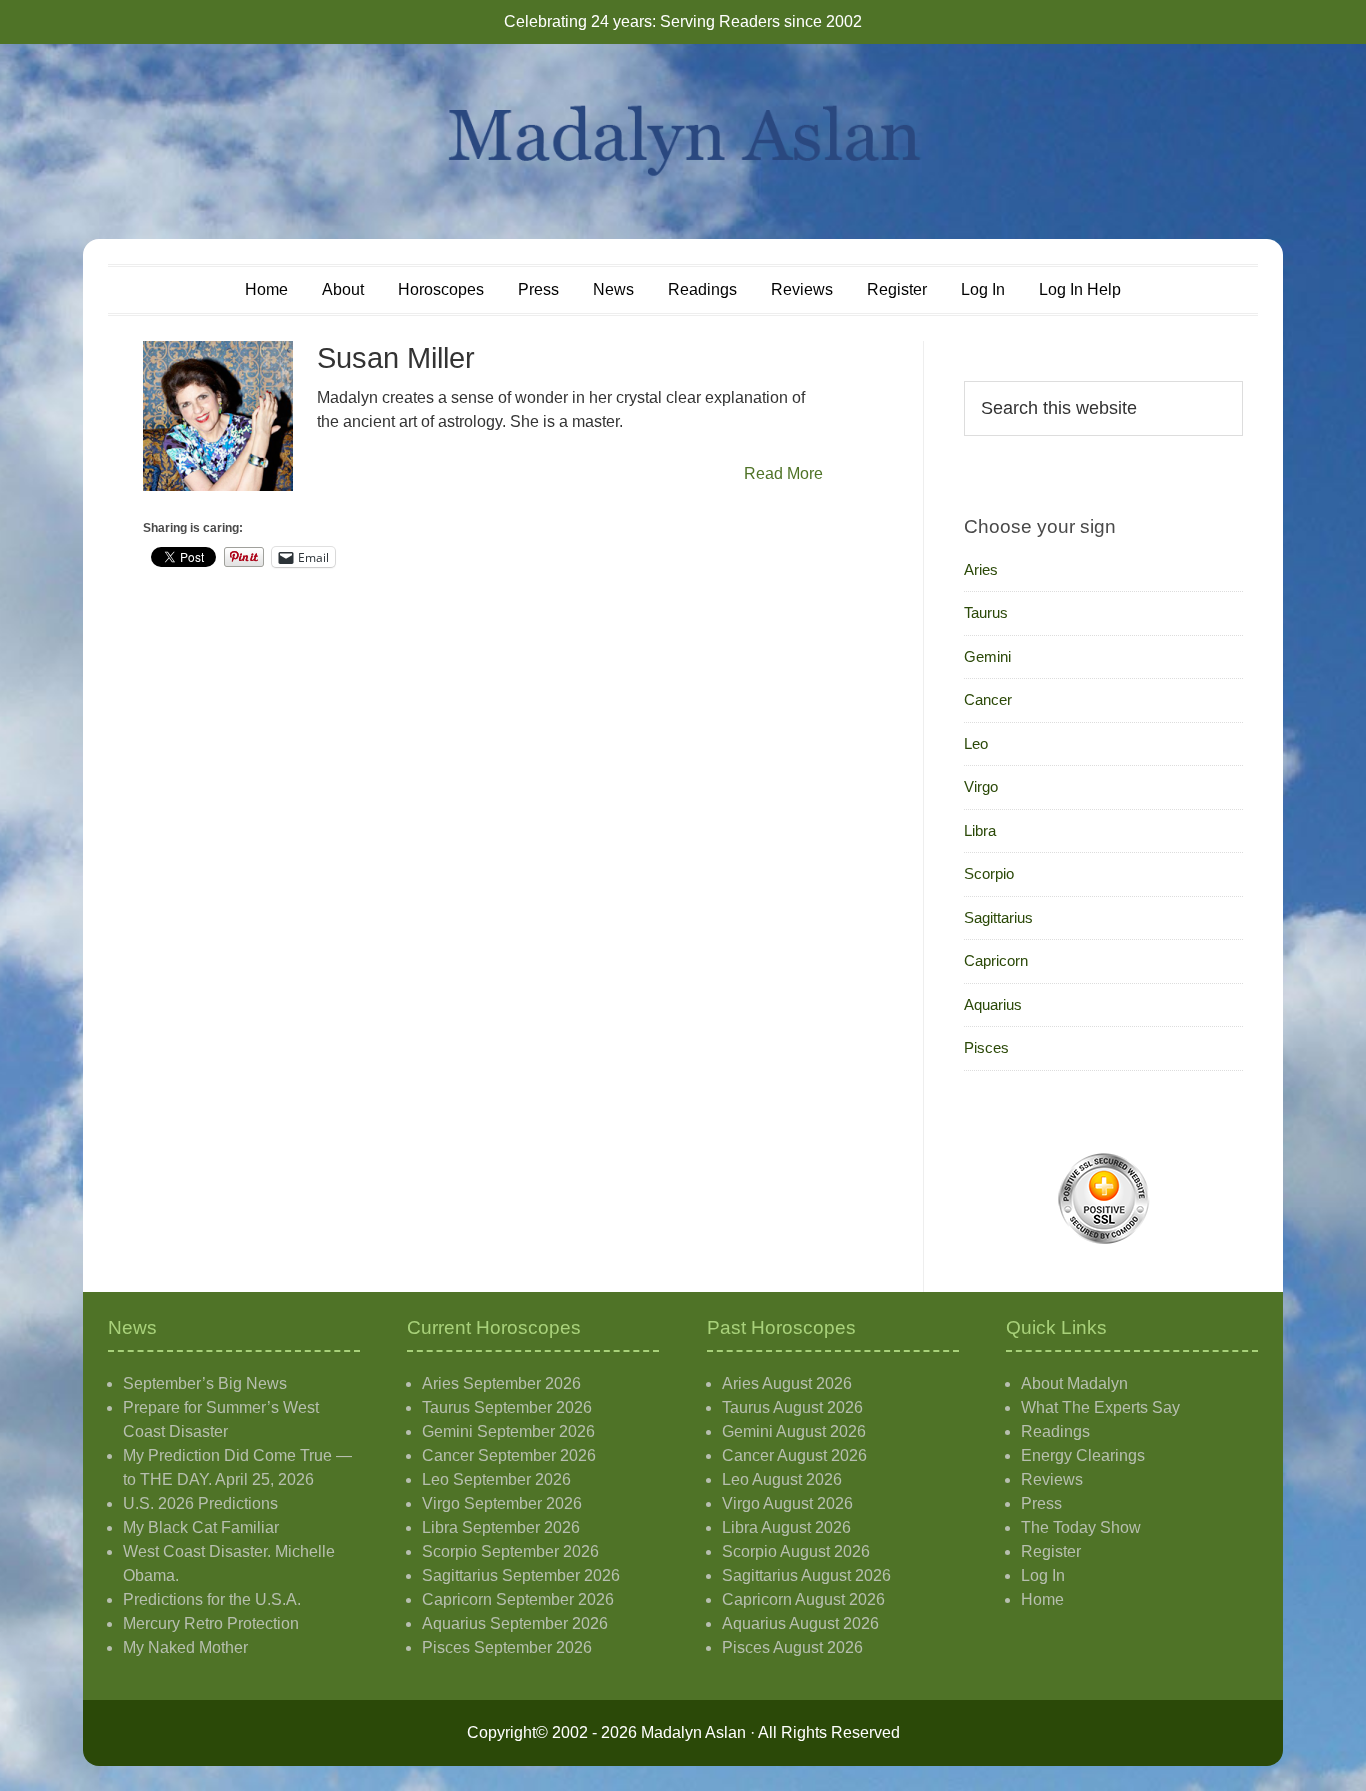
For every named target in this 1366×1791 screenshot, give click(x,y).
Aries (981, 569)
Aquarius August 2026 (800, 1623)
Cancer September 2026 (509, 1455)
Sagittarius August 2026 (806, 1575)
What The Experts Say (1100, 1407)
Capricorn (996, 960)
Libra (980, 830)
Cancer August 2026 (794, 1455)
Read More (783, 473)
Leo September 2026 (496, 1479)
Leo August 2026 (782, 1479)
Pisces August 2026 (792, 1647)
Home (1042, 1599)
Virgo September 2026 (502, 1503)
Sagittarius (998, 917)
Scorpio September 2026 (510, 1551)
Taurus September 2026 (507, 1407)
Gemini (987, 656)
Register (1051, 1551)
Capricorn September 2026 (518, 1599)
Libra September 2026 (501, 1527)
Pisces (986, 1047)
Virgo (981, 786)
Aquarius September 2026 (515, 1623)
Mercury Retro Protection (211, 1623)
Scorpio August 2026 (796, 1551)
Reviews (1052, 1479)
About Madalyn (1074, 1383)
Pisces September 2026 (507, 1647)
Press (1041, 1503)
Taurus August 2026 (792, 1407)
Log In (1043, 1575)
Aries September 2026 (501, 1383)
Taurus (986, 612)
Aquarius (993, 1004)
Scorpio (989, 873)
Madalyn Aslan (683, 141)
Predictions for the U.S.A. (212, 1599)
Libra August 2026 (786, 1527)
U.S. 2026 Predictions (200, 1503)
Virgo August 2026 (787, 1503)
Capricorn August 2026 (803, 1599)
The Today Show (1081, 1527)
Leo (976, 743)
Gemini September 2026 (508, 1431)
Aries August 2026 (787, 1383)
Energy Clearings (1083, 1455)
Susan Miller (396, 358)
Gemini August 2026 (794, 1431)
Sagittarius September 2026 (521, 1575)
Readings (1055, 1431)
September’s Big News (205, 1383)
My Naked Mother (185, 1647)
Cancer (988, 699)
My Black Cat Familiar (201, 1527)
